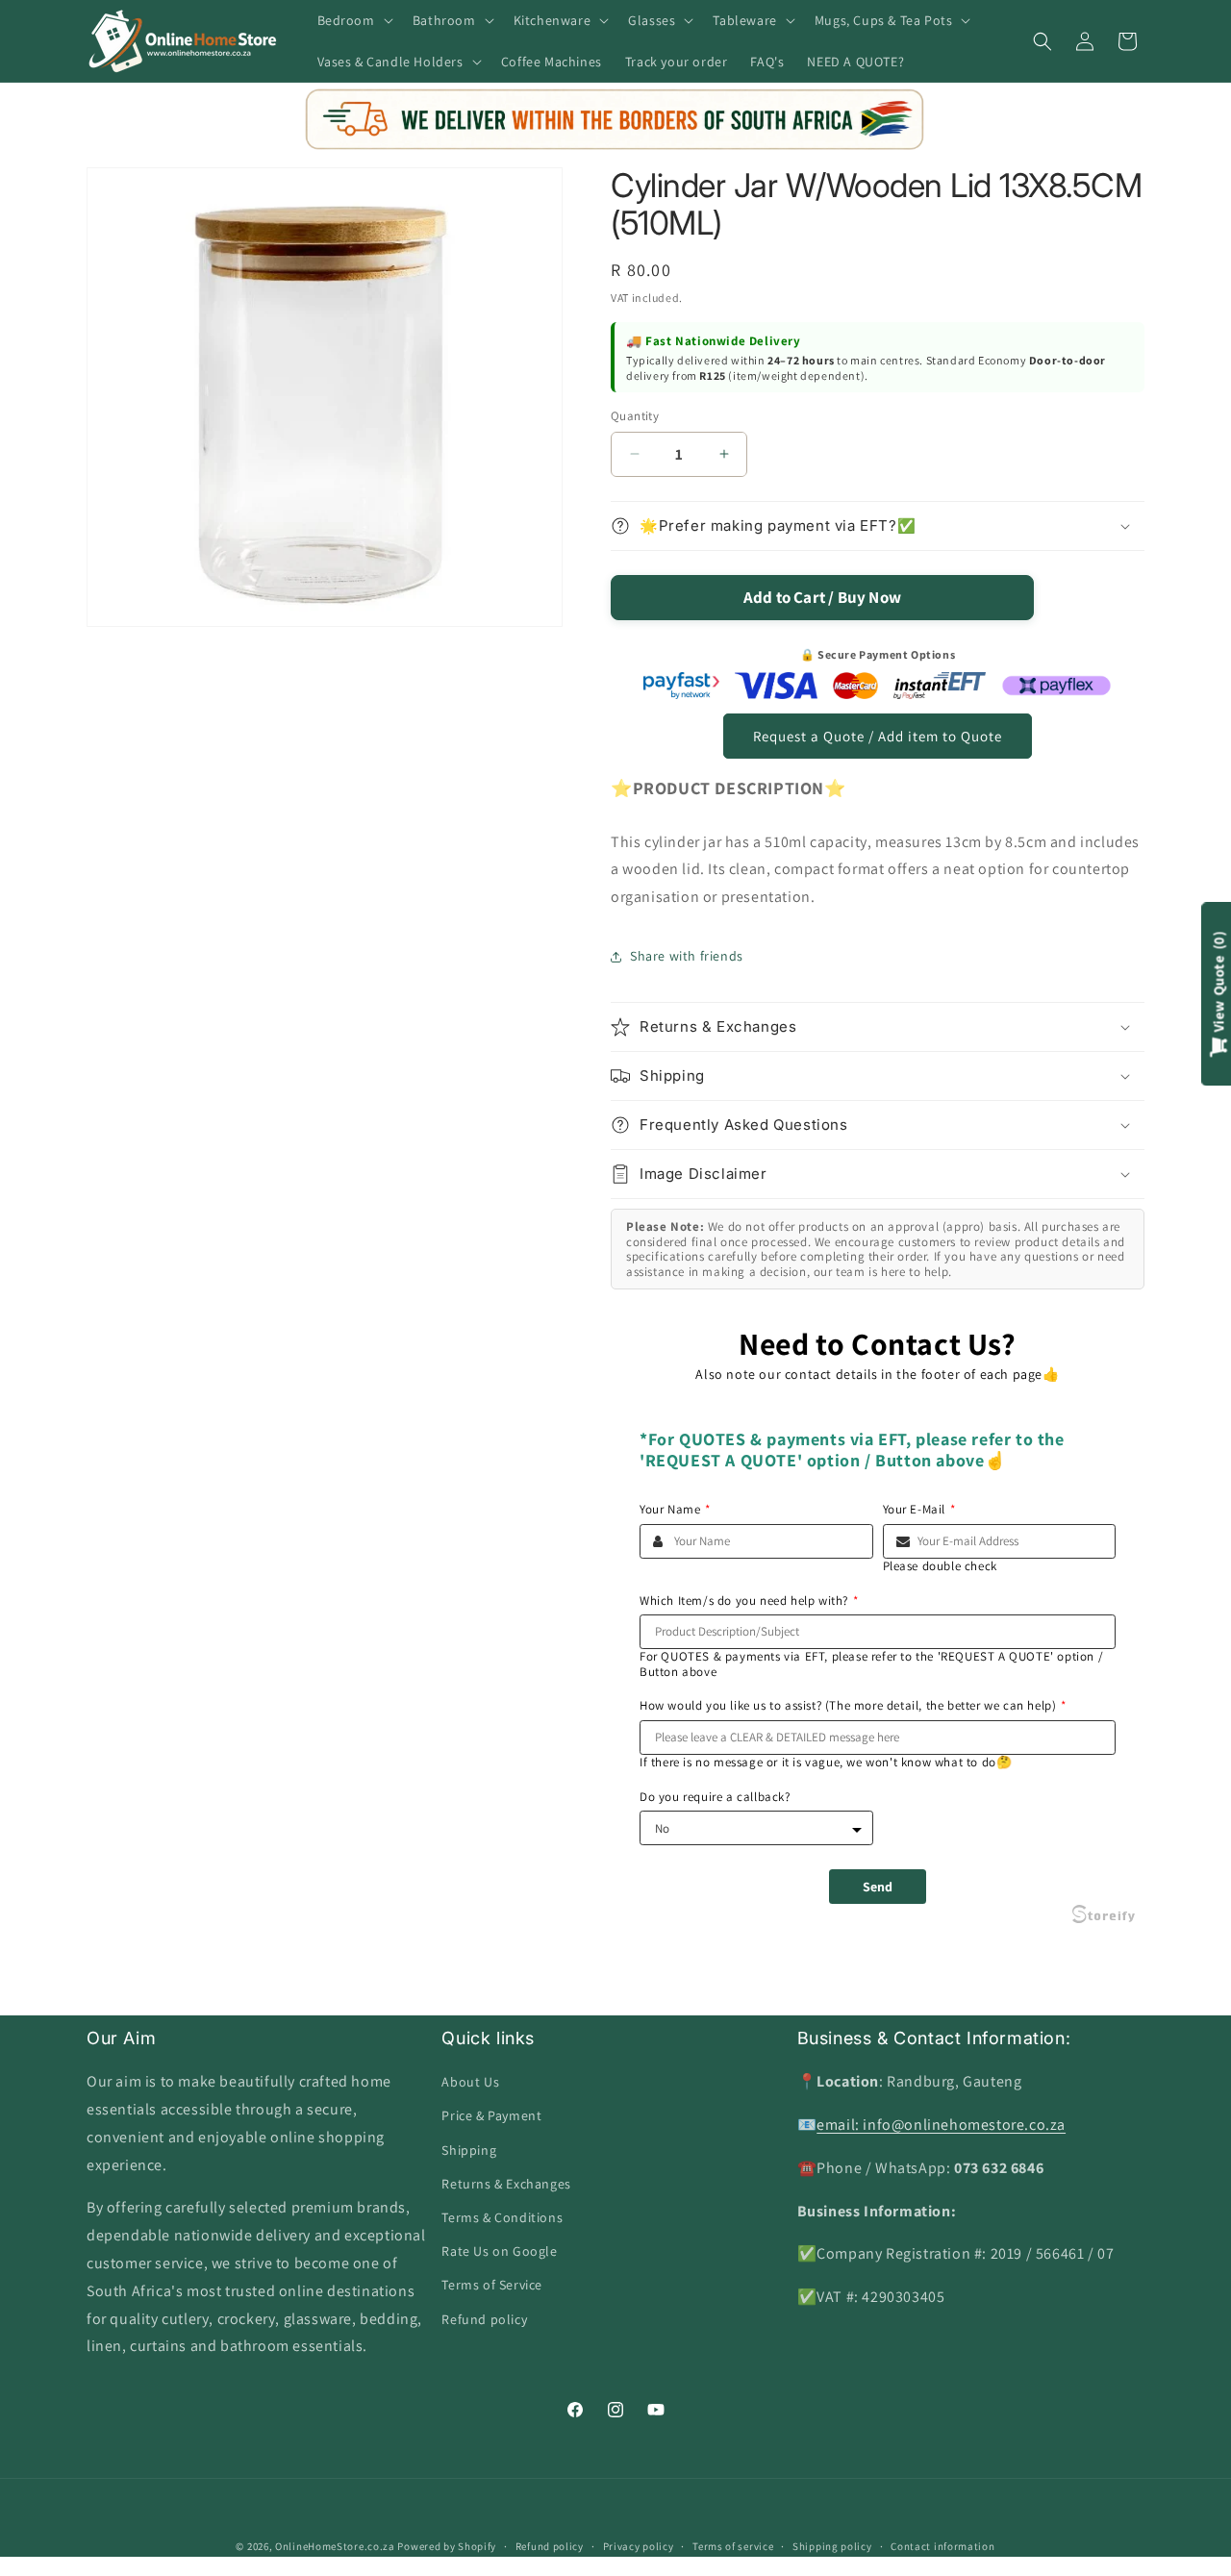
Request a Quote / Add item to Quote (878, 736)
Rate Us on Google (499, 2251)
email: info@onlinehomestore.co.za (941, 2125)
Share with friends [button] (687, 956)
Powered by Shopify (447, 2546)
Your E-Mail (919, 1510)
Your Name (675, 1510)
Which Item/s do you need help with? (749, 1601)
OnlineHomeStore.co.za (335, 2546)
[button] (353, 20)
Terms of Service (492, 2285)
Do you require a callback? (715, 1797)
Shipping (469, 2150)
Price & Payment (491, 2115)
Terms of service (733, 2546)
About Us (470, 2082)
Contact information (942, 2546)
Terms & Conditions (502, 2217)
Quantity (635, 416)
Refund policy (484, 2319)
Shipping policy (832, 2546)
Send (878, 1887)
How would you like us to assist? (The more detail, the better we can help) (853, 1706)
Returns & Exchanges (506, 2184)
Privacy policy (639, 2546)
